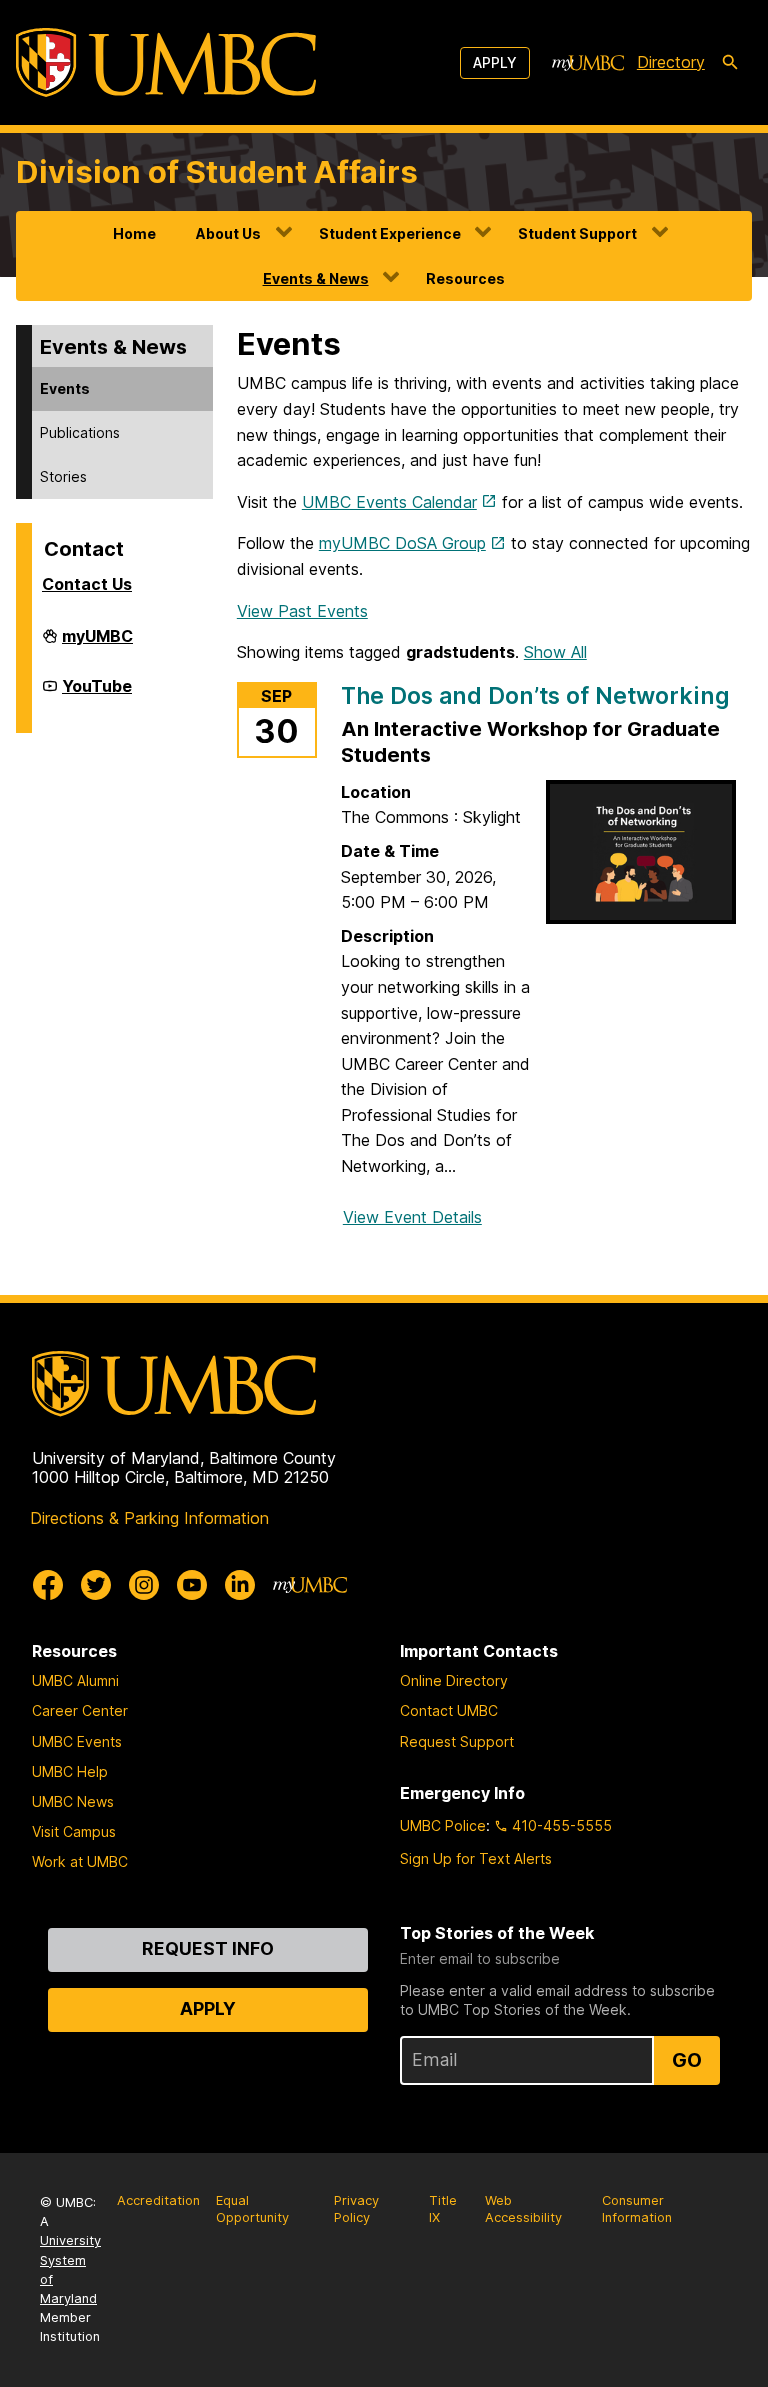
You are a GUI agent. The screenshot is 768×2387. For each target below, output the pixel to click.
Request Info (208, 1948)
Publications (80, 432)
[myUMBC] (588, 63)
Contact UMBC (449, 1710)
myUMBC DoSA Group (402, 543)
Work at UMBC (80, 1861)
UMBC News (73, 1801)
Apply (495, 62)
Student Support (577, 233)
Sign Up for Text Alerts (476, 1858)
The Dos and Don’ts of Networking (535, 696)
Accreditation (158, 2200)
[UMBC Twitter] (96, 1585)
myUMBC (97, 644)
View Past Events (302, 611)
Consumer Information (637, 2209)
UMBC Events (77, 1741)
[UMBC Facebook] (48, 1585)
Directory (671, 62)
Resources (465, 278)
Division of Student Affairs (217, 171)
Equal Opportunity (252, 2209)
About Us (228, 233)
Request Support (457, 1741)
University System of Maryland (70, 2269)
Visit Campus (74, 1831)
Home (134, 233)
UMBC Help (70, 1771)
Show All (555, 652)
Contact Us (87, 584)
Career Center (80, 1710)
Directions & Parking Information (149, 1518)
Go (687, 2060)
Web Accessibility (523, 2209)
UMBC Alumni (75, 1680)
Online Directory (454, 1680)
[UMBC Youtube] (192, 1585)
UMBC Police (443, 1825)
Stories (63, 476)
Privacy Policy (356, 2209)
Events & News (316, 278)
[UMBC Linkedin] (240, 1585)
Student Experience (390, 233)
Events (65, 388)
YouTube (97, 694)
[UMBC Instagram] (144, 1585)
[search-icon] (730, 63)
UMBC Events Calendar (389, 502)
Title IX (443, 2209)
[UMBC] (166, 62)
